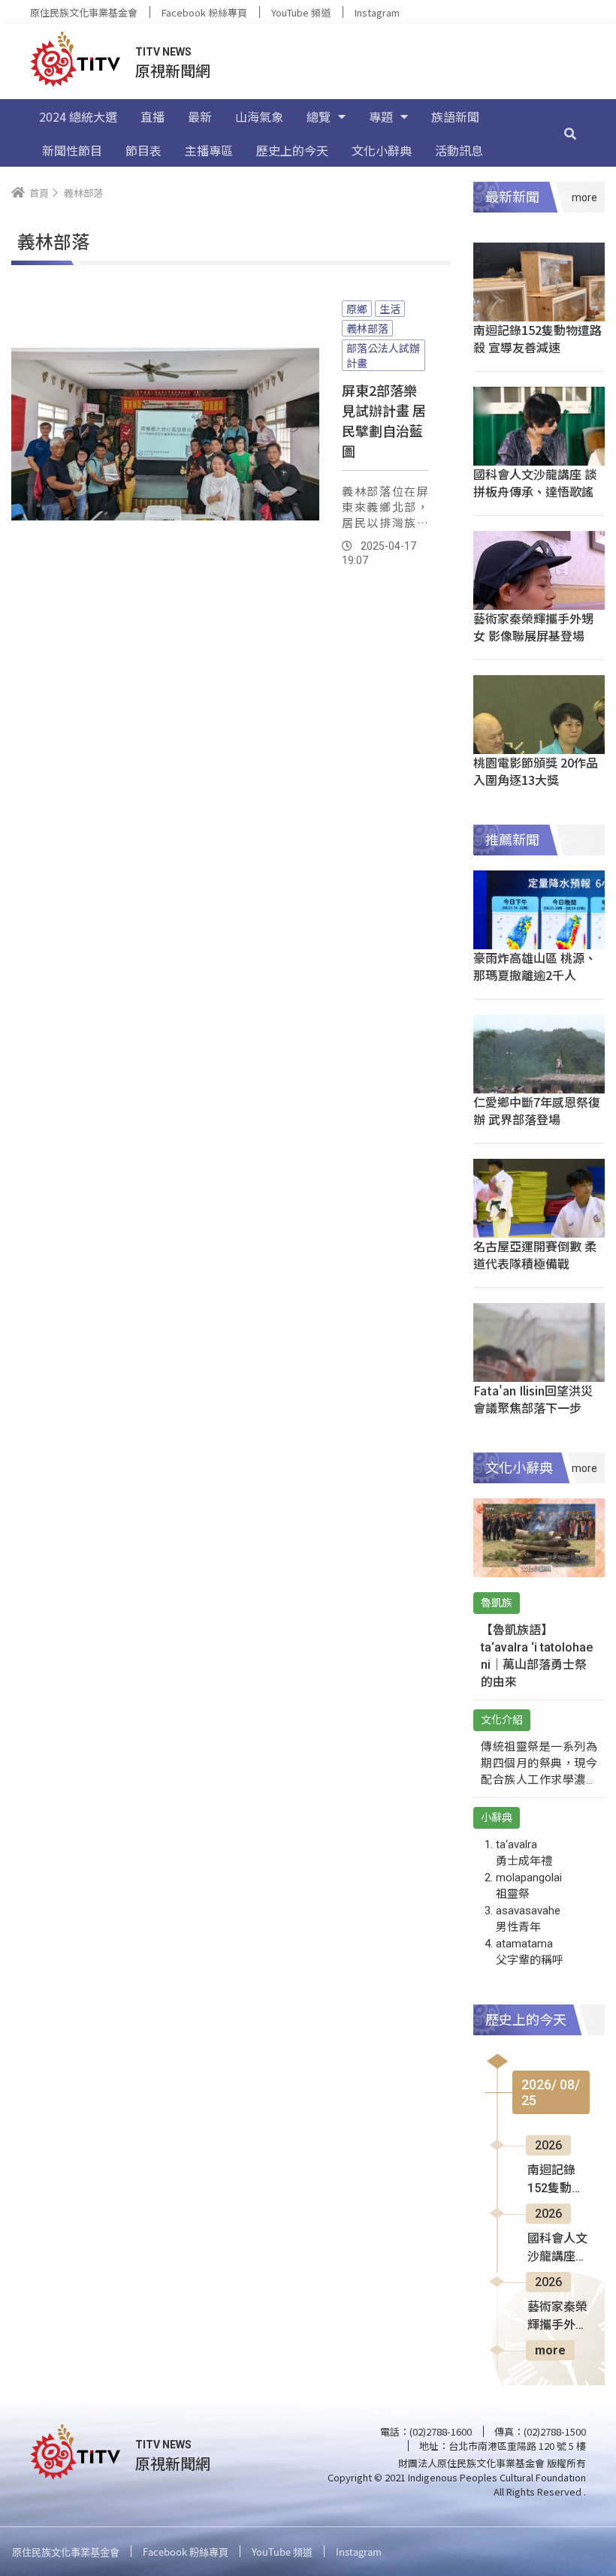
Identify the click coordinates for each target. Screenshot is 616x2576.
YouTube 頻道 (301, 12)
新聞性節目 (72, 150)
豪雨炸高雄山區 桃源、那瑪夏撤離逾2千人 (535, 966)
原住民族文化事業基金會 (84, 12)
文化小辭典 (382, 150)
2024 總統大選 (78, 116)
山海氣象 (259, 116)
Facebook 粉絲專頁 (204, 12)
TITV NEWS (163, 52)
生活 (390, 309)
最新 (200, 116)
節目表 (143, 150)
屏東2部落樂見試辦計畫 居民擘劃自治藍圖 (384, 420)
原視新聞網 (173, 70)
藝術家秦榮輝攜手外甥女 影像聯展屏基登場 (533, 627)
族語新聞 (455, 116)
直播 (152, 116)
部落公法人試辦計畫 (383, 355)
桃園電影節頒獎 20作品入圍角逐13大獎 (536, 771)
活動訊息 (459, 150)
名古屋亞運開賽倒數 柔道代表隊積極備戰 (535, 1255)
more (550, 2350)
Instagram (377, 12)
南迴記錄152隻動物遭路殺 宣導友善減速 (537, 338)
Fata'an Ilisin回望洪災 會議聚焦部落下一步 (533, 1399)
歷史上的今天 (292, 150)
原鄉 (357, 309)
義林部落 (367, 328)
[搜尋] (570, 133)
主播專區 (209, 150)
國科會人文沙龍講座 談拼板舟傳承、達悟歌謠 (535, 483)
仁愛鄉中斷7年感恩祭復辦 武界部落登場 (537, 1110)
